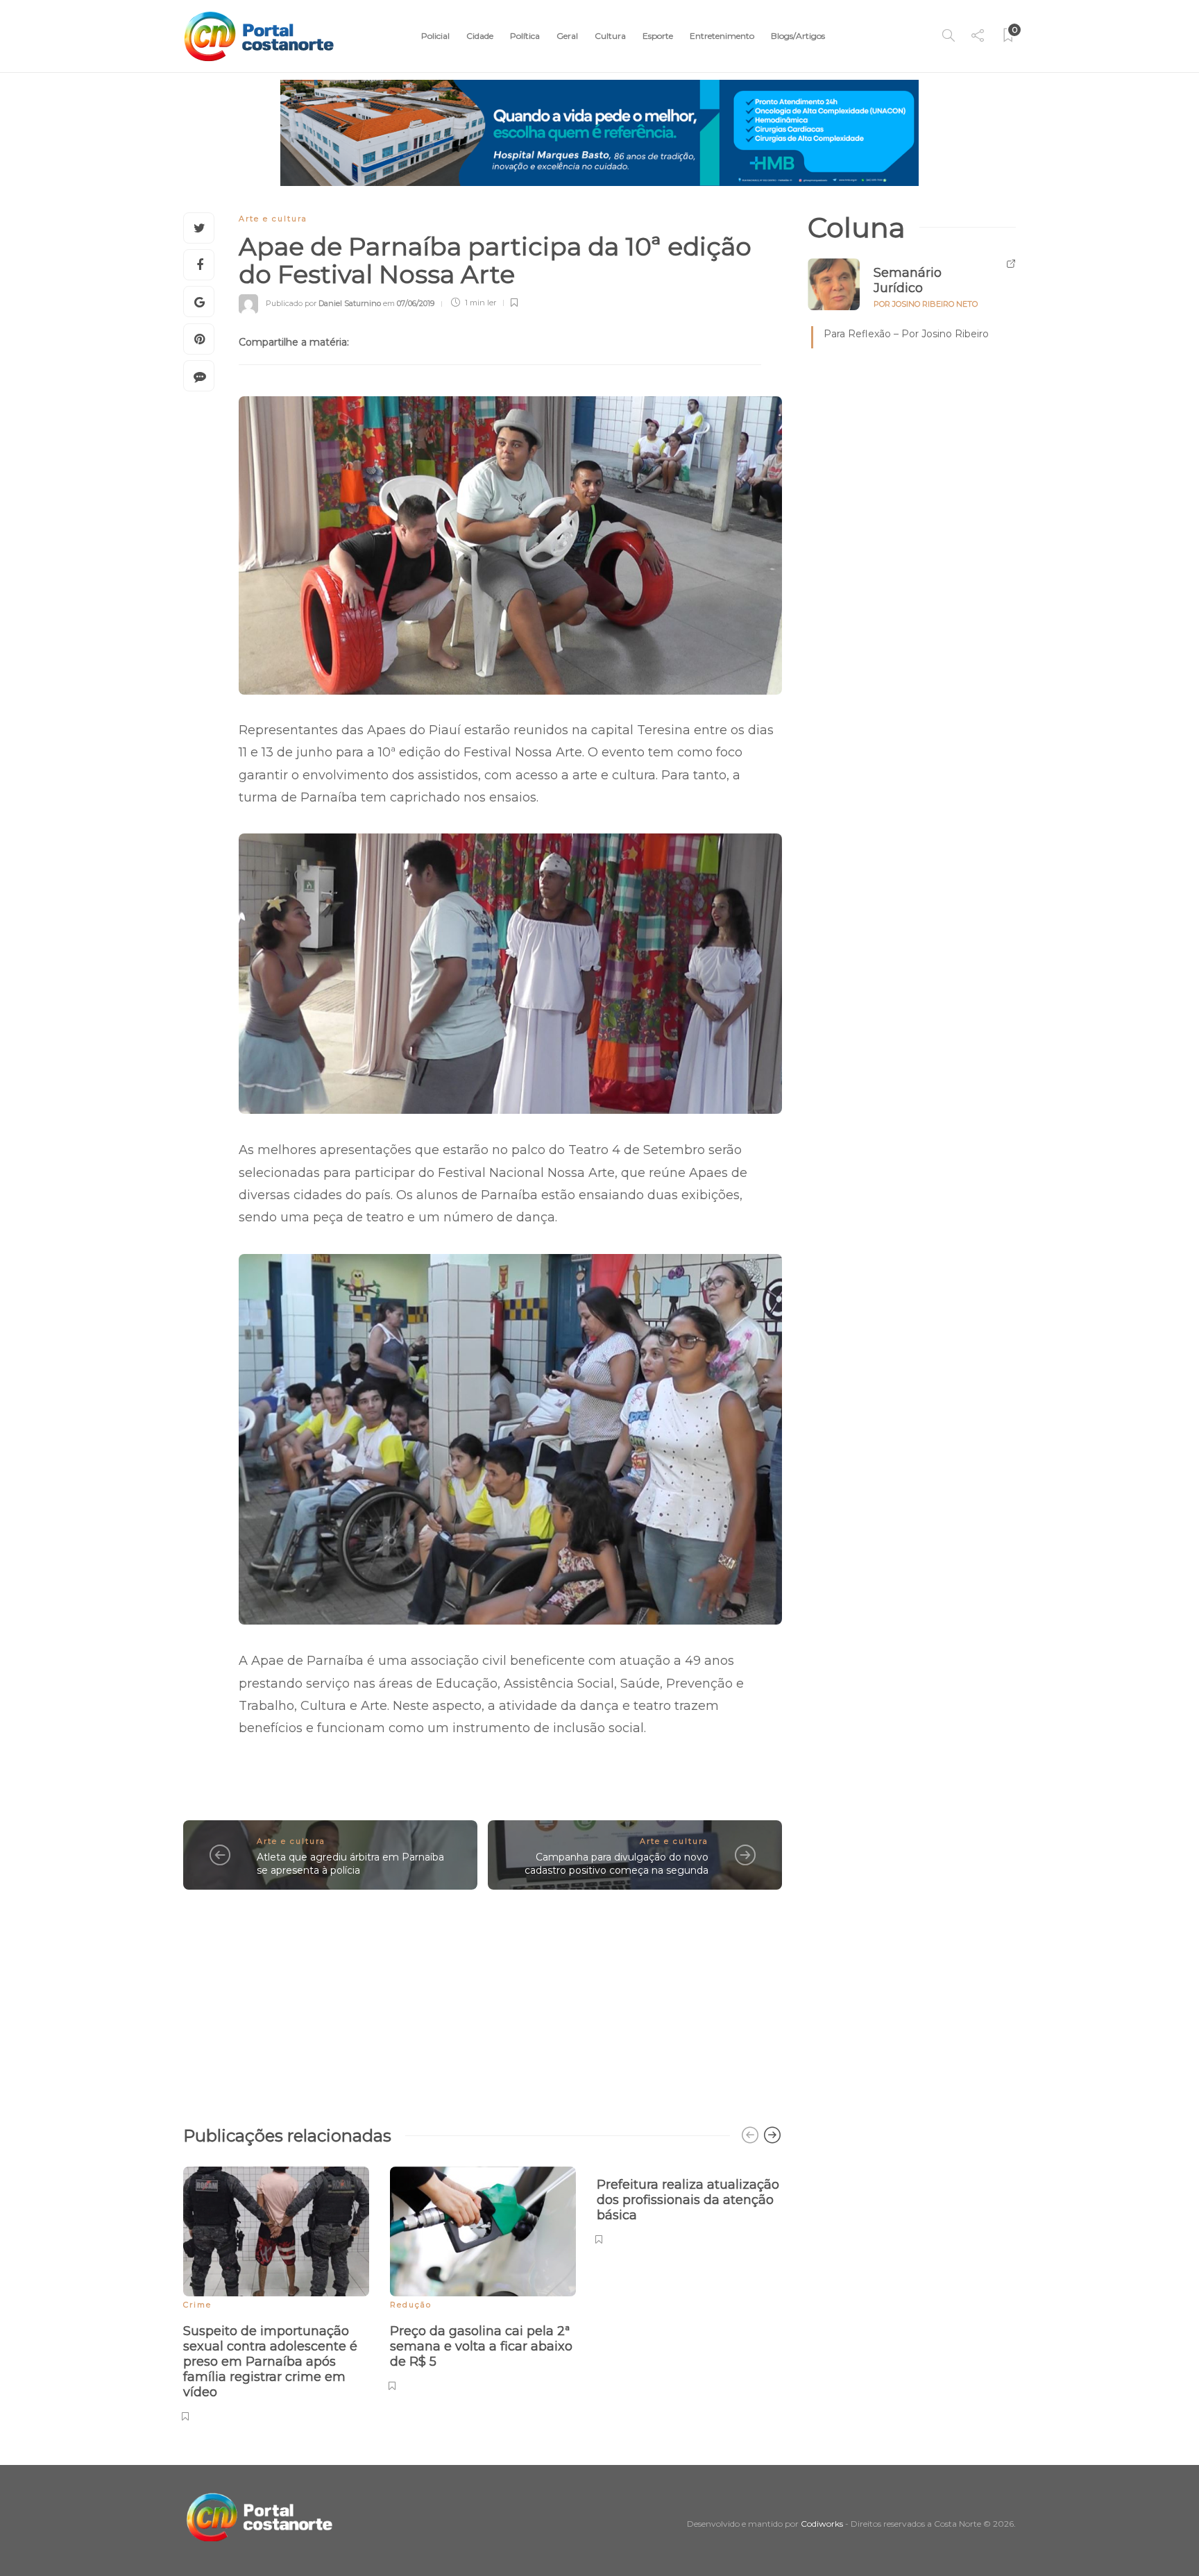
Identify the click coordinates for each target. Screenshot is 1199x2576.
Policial (435, 36)
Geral (567, 36)
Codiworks (822, 2524)
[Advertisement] (483, 2001)
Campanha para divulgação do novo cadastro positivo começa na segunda (616, 1864)
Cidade (480, 36)
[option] (276, 2292)
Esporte (658, 36)
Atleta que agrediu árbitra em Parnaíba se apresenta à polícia (350, 1864)
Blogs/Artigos (798, 36)
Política (525, 36)
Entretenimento (722, 36)
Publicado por (323, 303)
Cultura (610, 36)
